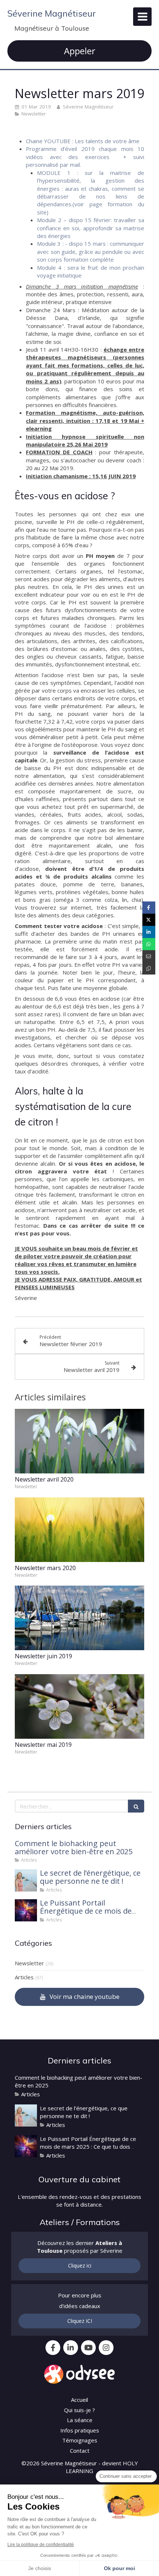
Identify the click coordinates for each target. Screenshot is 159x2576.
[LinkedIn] (71, 2348)
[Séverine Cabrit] (26, 1880)
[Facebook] (53, 2348)
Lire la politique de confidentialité (41, 2545)
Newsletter (29, 1963)
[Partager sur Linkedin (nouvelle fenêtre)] (149, 932)
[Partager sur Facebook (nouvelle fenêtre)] (149, 908)
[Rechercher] (136, 1806)
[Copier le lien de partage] (149, 968)
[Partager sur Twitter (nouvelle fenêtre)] (149, 920)
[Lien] (79, 2374)
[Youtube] (88, 2348)
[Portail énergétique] (26, 1910)
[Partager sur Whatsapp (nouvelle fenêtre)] (149, 944)
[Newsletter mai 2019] (79, 1706)
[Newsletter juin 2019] (79, 1618)
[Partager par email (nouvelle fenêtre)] (149, 956)
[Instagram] (106, 2348)
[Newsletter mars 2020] (79, 1530)
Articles (24, 1977)
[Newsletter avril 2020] (79, 1441)
